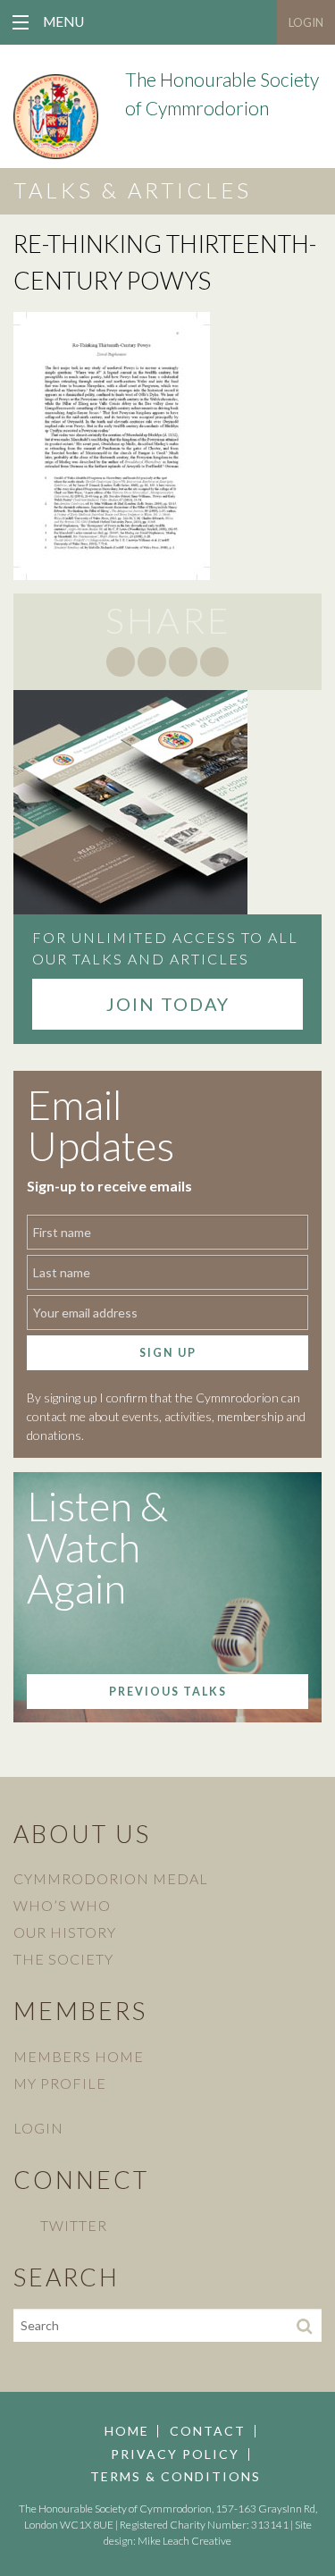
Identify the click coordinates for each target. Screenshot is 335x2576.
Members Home (79, 2056)
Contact (208, 2431)
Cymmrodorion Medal (111, 1878)
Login (306, 22)
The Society (63, 1959)
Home (127, 2431)
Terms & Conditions (176, 2477)
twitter (74, 2225)
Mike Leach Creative (184, 2541)
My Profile (60, 2083)
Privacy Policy (175, 2454)
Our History (65, 1932)
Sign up (168, 1353)
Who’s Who (62, 1905)
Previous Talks (168, 1692)
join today (168, 1004)
